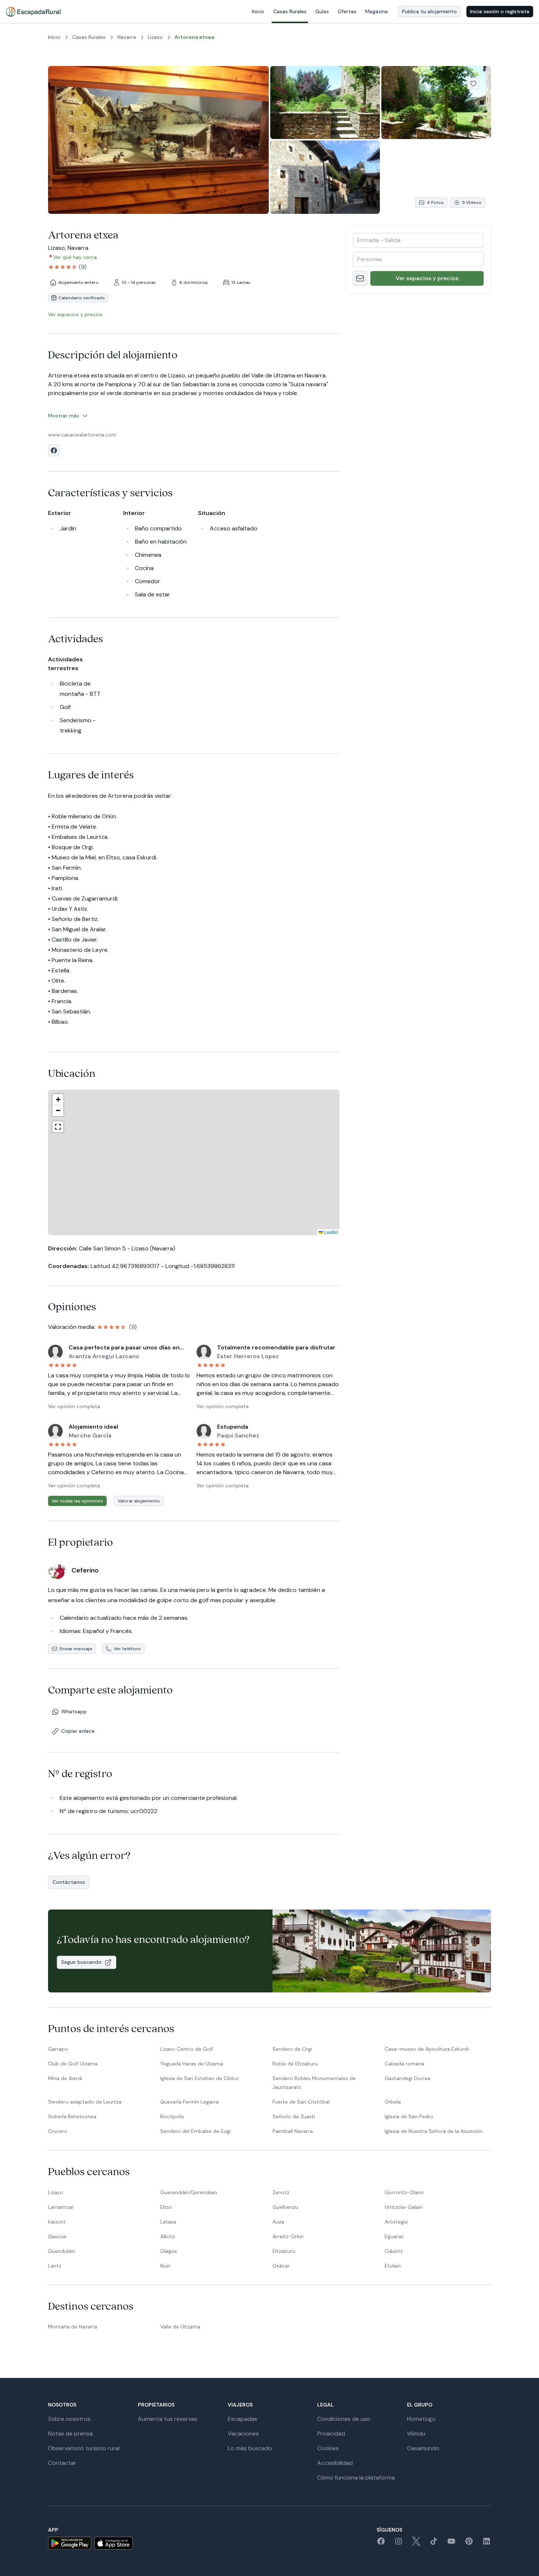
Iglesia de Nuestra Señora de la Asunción (434, 2131)
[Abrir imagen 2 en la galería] (325, 103)
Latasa (168, 2222)
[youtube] (451, 2544)
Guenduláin (62, 2251)
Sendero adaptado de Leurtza (85, 2102)
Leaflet (270, 1232)
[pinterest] (469, 2544)
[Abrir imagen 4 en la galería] (325, 177)
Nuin (165, 2266)
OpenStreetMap (322, 1232)
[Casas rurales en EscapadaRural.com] (33, 12)
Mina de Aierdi (65, 2078)
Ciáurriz (394, 2251)
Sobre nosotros (69, 2419)
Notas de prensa (70, 2434)
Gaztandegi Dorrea (408, 2078)
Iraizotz (57, 2222)
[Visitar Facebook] (54, 450)
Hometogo (421, 2419)
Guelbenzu (285, 2207)
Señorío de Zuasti (294, 2116)
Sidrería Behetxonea (72, 2116)
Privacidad (331, 2434)
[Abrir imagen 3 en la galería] (436, 103)
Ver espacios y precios (427, 278)
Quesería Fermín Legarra (189, 2102)
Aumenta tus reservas (168, 2419)
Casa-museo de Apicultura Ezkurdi (427, 2049)
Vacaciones (243, 2434)
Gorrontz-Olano (404, 2192)
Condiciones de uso (344, 2419)
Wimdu (416, 2434)
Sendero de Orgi (292, 2049)
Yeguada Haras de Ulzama (192, 2064)
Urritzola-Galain (404, 2207)
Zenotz (281, 2192)
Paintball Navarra (293, 2131)
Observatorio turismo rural (84, 2448)
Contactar (62, 2463)
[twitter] (416, 2544)
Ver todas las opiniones (77, 1501)
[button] (201, 1163)
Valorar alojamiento (139, 1501)
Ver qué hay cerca (75, 257)
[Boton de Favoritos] (473, 84)
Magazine (377, 11)
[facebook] (381, 2544)
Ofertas (347, 11)
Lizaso (56, 2192)
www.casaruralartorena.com (82, 435)
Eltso (166, 2207)
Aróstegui (396, 2222)
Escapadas (243, 2419)
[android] (70, 2543)
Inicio (258, 11)
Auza (278, 2222)
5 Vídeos (472, 202)
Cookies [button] (328, 2448)
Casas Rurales (290, 11)
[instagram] (399, 2544)
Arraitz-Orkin (288, 2236)
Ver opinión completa (74, 1406)
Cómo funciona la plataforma (356, 2478)
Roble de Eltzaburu (295, 2064)
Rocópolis (172, 2116)
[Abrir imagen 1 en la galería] (158, 140)
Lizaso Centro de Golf (187, 2049)
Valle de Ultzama (180, 2327)
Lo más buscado (250, 2448)
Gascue (57, 2236)
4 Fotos (435, 202)
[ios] (113, 2543)
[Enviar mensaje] (360, 278)
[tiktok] (434, 2544)
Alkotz (168, 2236)
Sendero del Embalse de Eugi (195, 2131)
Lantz (55, 2266)
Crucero (58, 2131)
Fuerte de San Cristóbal (301, 2102)
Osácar (281, 2266)
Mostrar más (64, 416)
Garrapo (58, 2049)
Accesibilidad (335, 2463)
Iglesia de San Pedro (409, 2116)
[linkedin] (487, 2544)
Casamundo (423, 2448)
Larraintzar (61, 2207)
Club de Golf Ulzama (73, 2064)
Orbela (393, 2102)
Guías (322, 11)
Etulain (393, 2266)
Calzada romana (404, 2064)
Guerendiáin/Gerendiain (189, 2192)
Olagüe (169, 2251)
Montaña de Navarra (73, 2327)
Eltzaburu (284, 2251)
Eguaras (394, 2236)
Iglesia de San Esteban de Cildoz (199, 2078)
